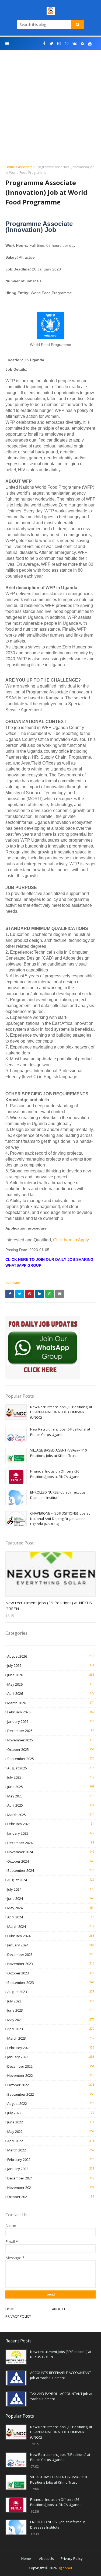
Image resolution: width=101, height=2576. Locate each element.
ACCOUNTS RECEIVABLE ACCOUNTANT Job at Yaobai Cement (61, 2375)
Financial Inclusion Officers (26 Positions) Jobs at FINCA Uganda (56, 1474)
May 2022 (51, 2131)
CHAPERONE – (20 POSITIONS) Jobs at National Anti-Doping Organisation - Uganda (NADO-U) (60, 1518)
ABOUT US (60, 2309)
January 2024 (51, 1945)
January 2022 (51, 2169)
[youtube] (90, 44)
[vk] (75, 44)
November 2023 (51, 1964)
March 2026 (51, 1703)
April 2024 (51, 1917)
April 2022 (51, 2141)
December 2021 (51, 2178)
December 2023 (51, 1954)
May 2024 (51, 1908)
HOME (10, 2309)
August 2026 (51, 1656)
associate (25, 167)
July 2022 (51, 2113)
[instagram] (59, 44)
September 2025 (51, 1759)
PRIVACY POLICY (18, 2316)
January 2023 (51, 2057)
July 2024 (51, 1889)
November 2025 (51, 1740)
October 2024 (51, 1861)
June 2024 (51, 1898)
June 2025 (51, 1787)
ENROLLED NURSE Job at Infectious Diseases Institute (58, 1495)
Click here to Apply (71, 1240)
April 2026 (51, 1693)
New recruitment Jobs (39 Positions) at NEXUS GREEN (49, 1606)
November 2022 (51, 2075)
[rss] (82, 44)
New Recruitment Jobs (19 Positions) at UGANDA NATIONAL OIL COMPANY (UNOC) (61, 1412)
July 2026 (51, 1665)
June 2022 (51, 2122)
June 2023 (51, 2010)
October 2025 (51, 1749)
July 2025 (51, 1777)
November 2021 (51, 2188)
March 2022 (51, 2150)
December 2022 (51, 2066)
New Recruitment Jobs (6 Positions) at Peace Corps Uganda (60, 1432)
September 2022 (51, 2094)
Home (10, 167)
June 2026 (51, 1675)
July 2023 (51, 2001)
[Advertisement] (50, 111)
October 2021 (51, 2197)
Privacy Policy (72, 2558)
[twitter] (51, 44)
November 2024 (51, 1852)
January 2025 (51, 1833)
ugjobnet (65, 2568)
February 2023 (51, 2048)
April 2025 (51, 1805)
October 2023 (51, 1973)
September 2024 (51, 1870)
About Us (46, 2558)
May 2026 (51, 1684)
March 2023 (51, 2038)
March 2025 (51, 1815)
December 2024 (51, 1843)
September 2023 (51, 1983)
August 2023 (51, 1992)
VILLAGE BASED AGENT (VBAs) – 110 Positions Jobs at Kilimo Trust (58, 1453)
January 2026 (51, 1721)
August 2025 (51, 1768)
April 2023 (51, 2029)
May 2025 (51, 1796)
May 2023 (51, 2020)
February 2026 (51, 1712)
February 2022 (51, 2160)
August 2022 (51, 2103)
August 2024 (51, 1880)
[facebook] (44, 44)
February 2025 (51, 1824)
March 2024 (51, 1926)
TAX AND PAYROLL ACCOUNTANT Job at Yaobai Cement (61, 2396)
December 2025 (51, 1731)
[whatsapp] (67, 44)
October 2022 (51, 2085)
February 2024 (51, 1936)
